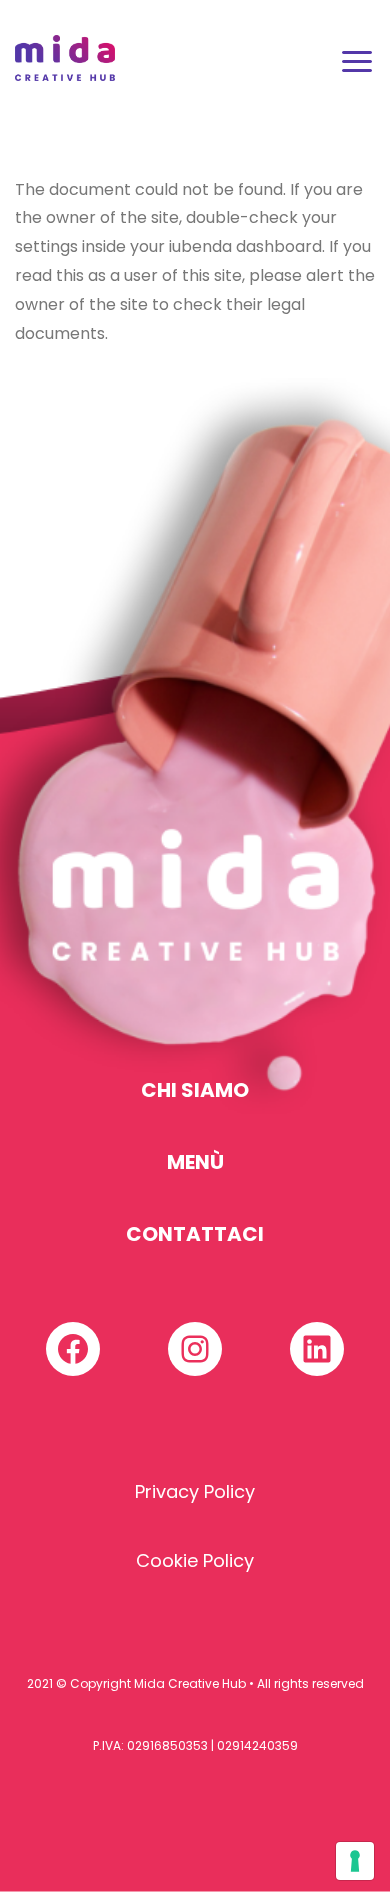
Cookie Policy (195, 1560)
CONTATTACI (195, 1234)
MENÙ (195, 1162)
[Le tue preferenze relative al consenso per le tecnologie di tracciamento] (355, 1861)
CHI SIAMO (195, 1090)
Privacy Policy (195, 1491)
